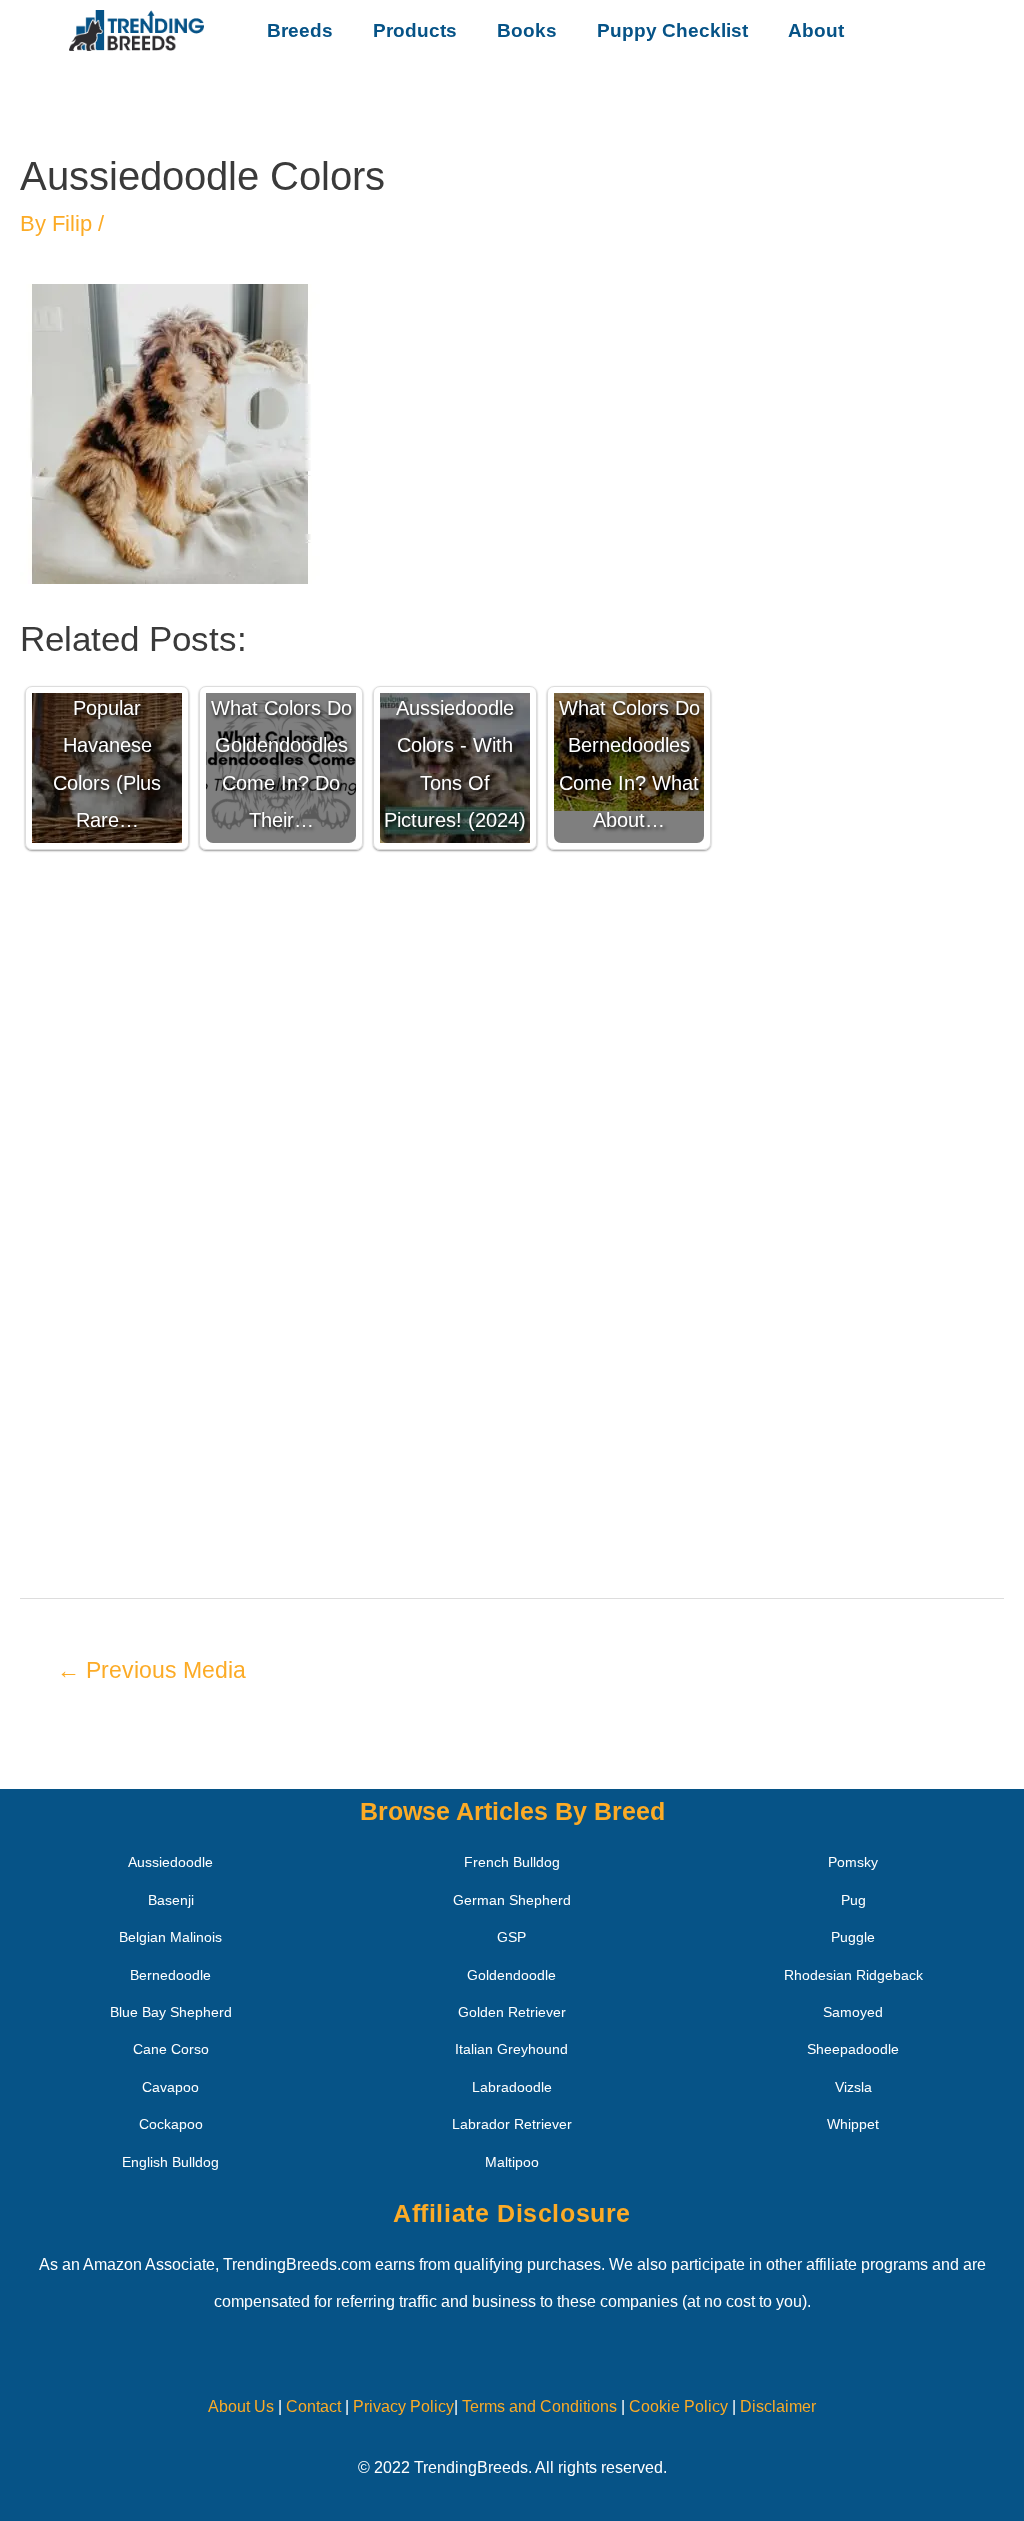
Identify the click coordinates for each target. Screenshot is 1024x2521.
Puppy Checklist (672, 30)
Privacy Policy (403, 2406)
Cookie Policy (678, 2406)
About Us (241, 2406)
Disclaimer (778, 2406)
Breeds (300, 30)
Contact (311, 2406)
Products (415, 30)
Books (527, 30)
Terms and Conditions (539, 2406)
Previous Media (151, 1670)
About (816, 30)
